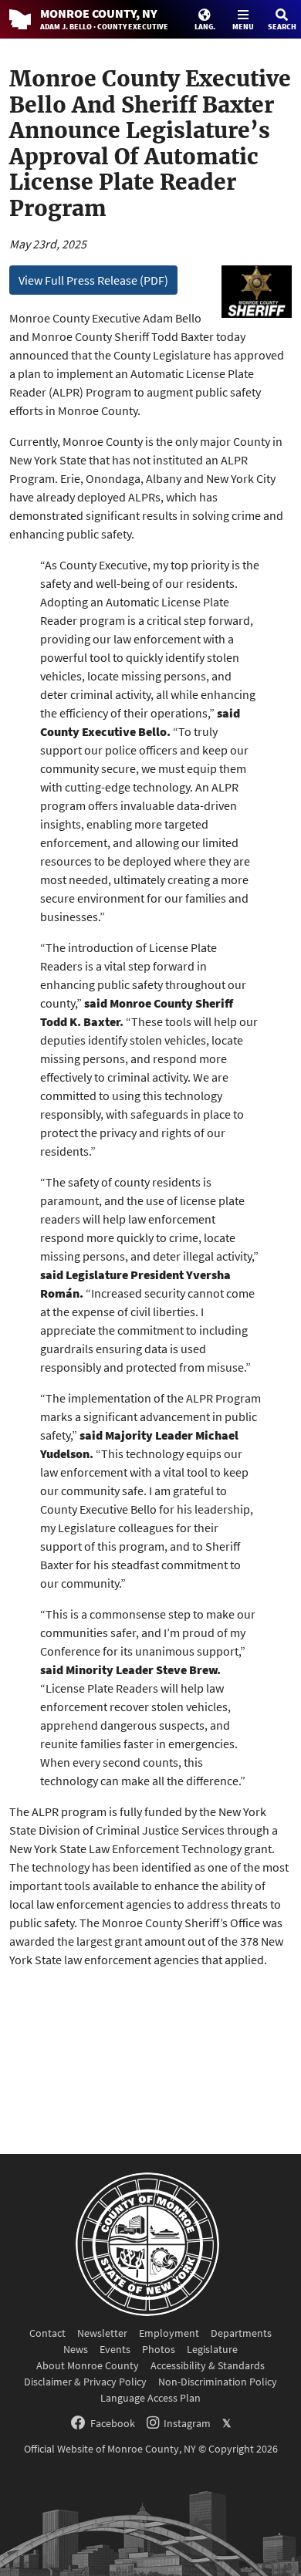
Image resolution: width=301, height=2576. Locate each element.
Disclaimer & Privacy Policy (85, 2382)
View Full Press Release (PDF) (93, 280)
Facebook (113, 2423)
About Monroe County (88, 2365)
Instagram (187, 2423)
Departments (241, 2333)
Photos (159, 2349)
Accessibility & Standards (208, 2365)
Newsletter (102, 2333)
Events (115, 2349)
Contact (47, 2333)
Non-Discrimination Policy (218, 2382)
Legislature (212, 2349)
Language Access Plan (150, 2398)
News (76, 2349)
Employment (169, 2333)
